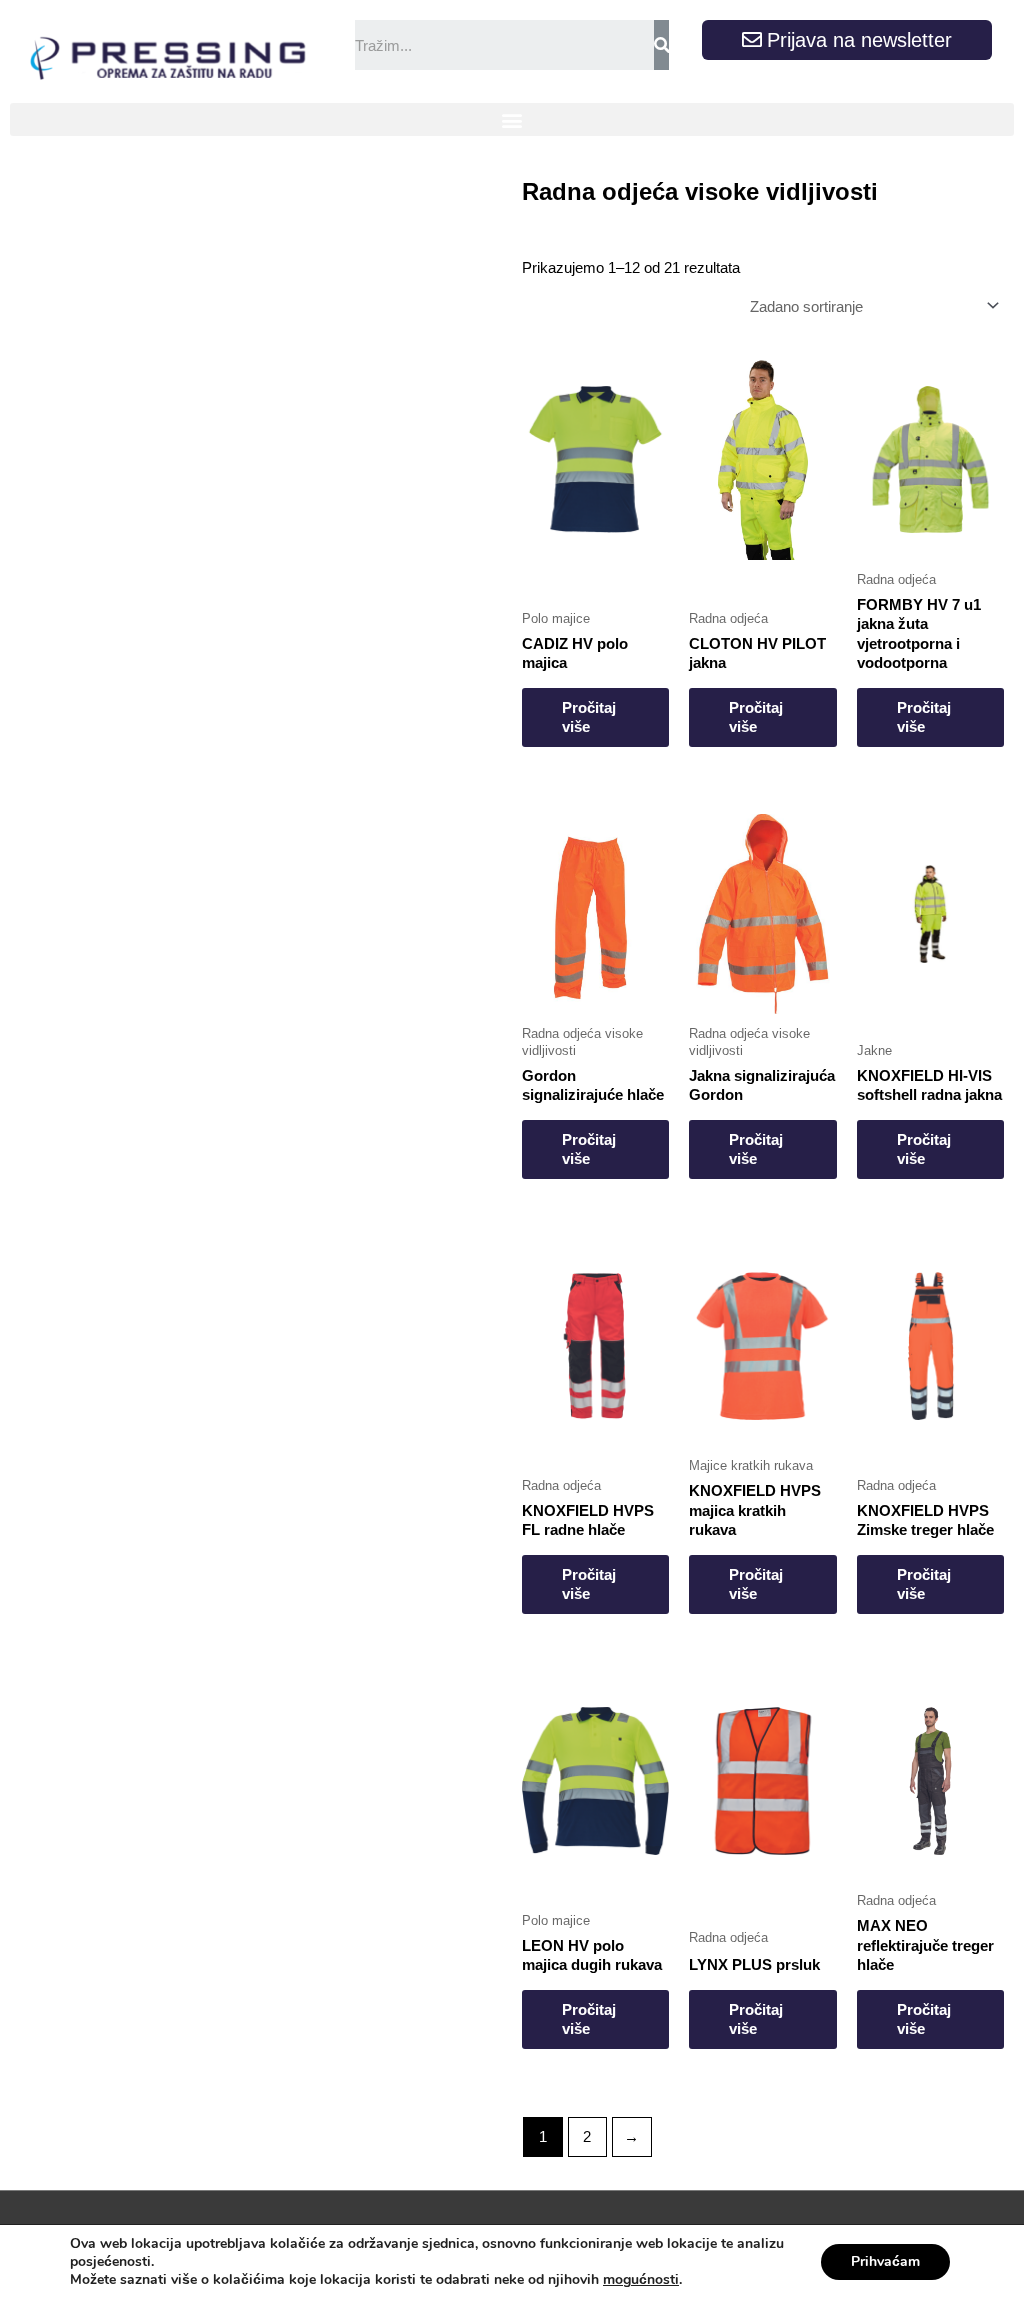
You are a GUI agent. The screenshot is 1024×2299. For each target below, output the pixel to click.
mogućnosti (641, 2280)
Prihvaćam (885, 2261)
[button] (512, 119)
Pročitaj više (589, 717)
